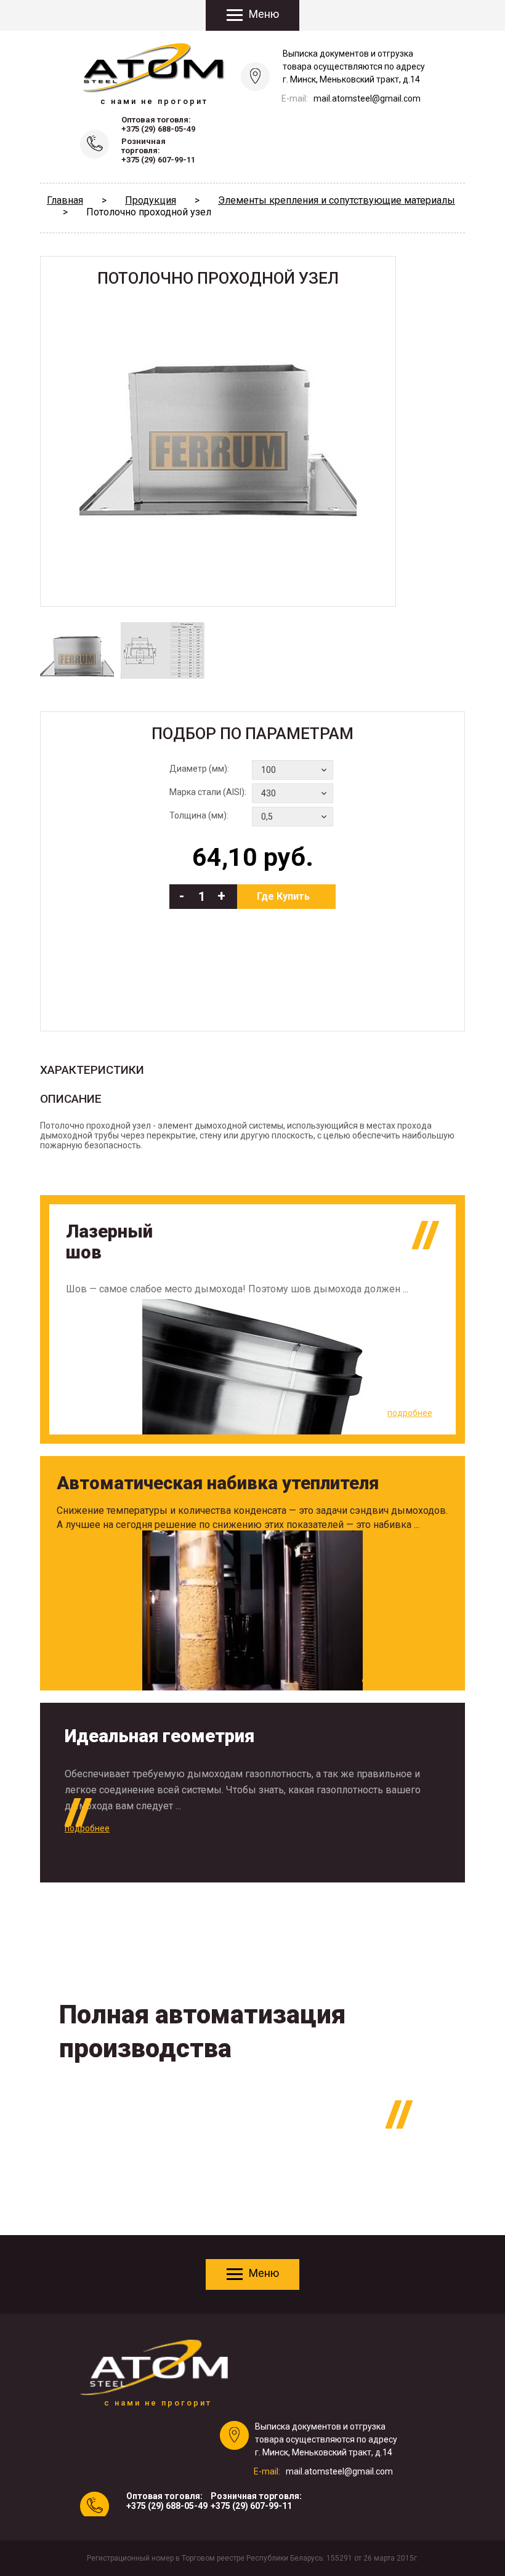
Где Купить (283, 896)
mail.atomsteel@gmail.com (367, 98)
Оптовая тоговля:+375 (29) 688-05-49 (158, 124)
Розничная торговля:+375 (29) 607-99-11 (158, 150)
